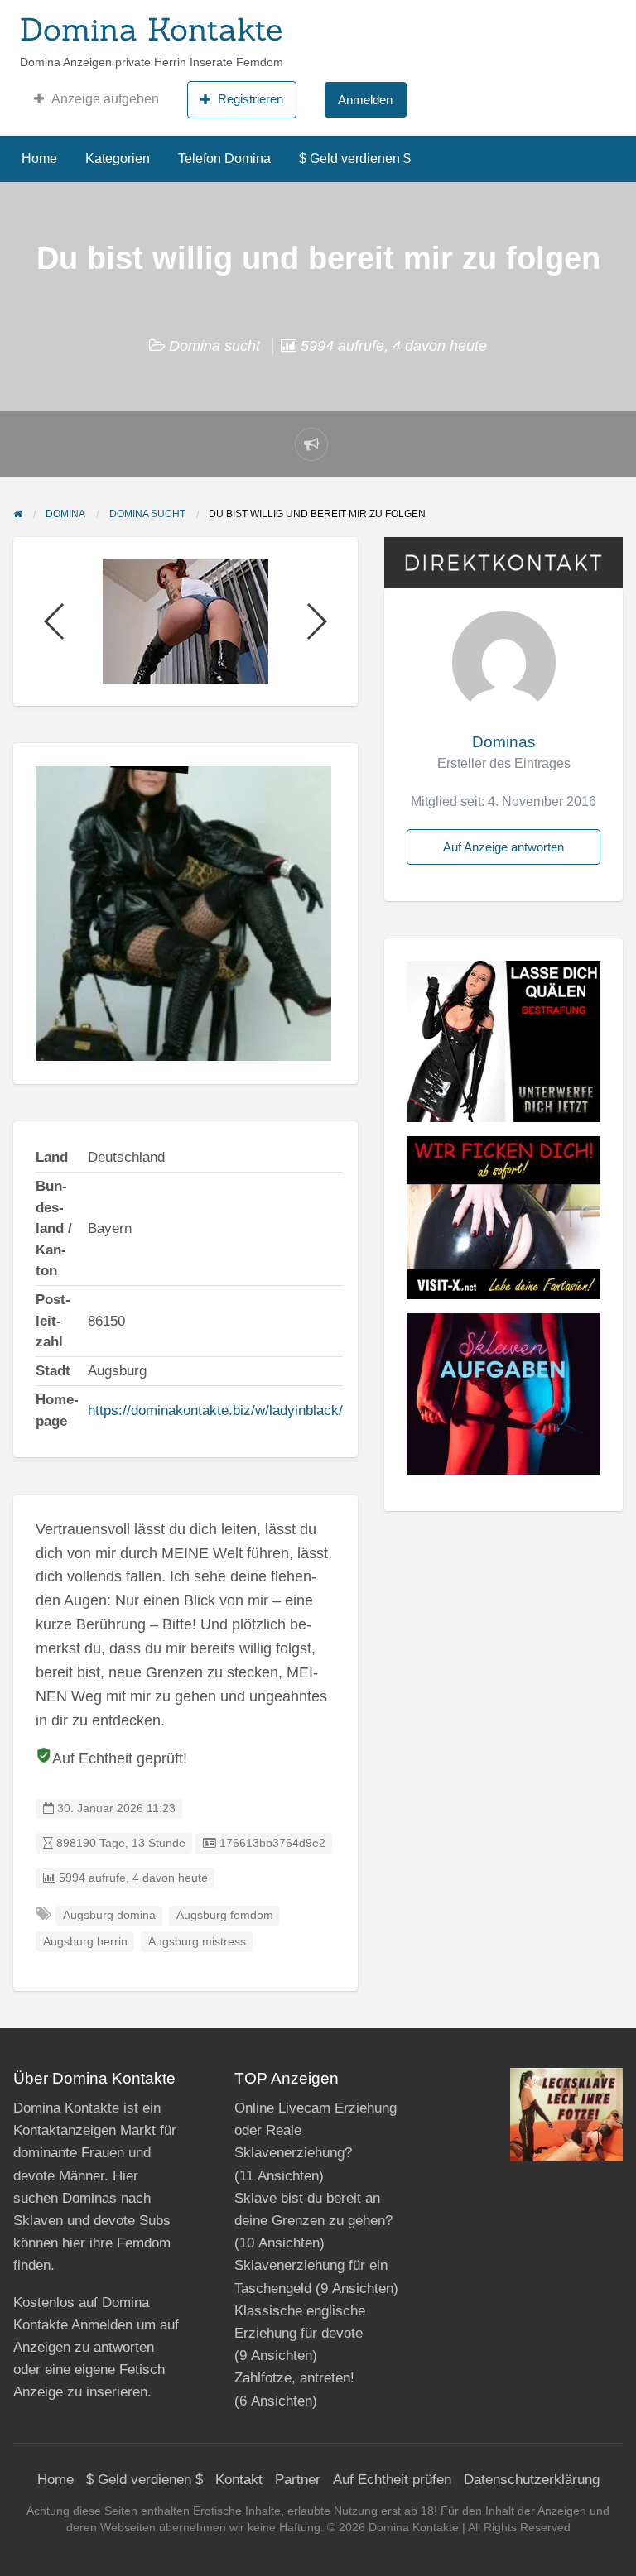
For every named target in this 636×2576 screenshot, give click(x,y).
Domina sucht (214, 346)
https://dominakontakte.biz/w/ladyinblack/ (215, 1410)
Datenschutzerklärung (532, 2480)
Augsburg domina (109, 1915)
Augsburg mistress (197, 1942)
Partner (298, 2480)
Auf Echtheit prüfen (392, 2480)
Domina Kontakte (151, 29)
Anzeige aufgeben (105, 99)
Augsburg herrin (85, 1942)
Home (39, 158)
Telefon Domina (224, 158)
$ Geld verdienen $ (355, 158)
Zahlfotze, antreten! (294, 2378)
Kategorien (118, 158)
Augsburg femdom (225, 1915)
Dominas (504, 742)
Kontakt (239, 2480)
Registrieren (251, 99)
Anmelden (365, 100)
